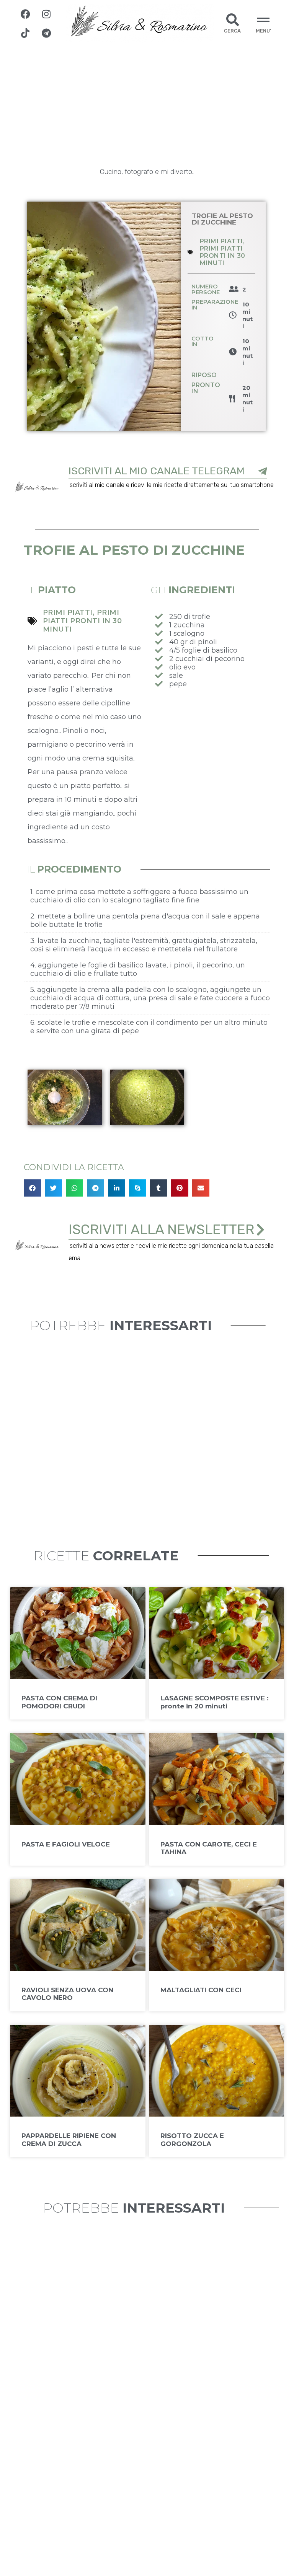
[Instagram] (46, 14)
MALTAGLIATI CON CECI (201, 1990)
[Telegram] (46, 33)
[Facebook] (25, 14)
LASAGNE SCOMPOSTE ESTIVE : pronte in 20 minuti (214, 1702)
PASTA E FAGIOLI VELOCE (66, 1844)
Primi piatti (221, 241)
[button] (32, 1188)
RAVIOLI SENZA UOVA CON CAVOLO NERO (67, 1994)
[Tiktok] (25, 33)
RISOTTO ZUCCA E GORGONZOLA (192, 2140)
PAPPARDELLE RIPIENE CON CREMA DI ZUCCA (69, 2140)
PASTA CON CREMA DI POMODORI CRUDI (59, 1702)
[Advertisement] (147, 104)
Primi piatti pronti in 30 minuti (223, 256)
